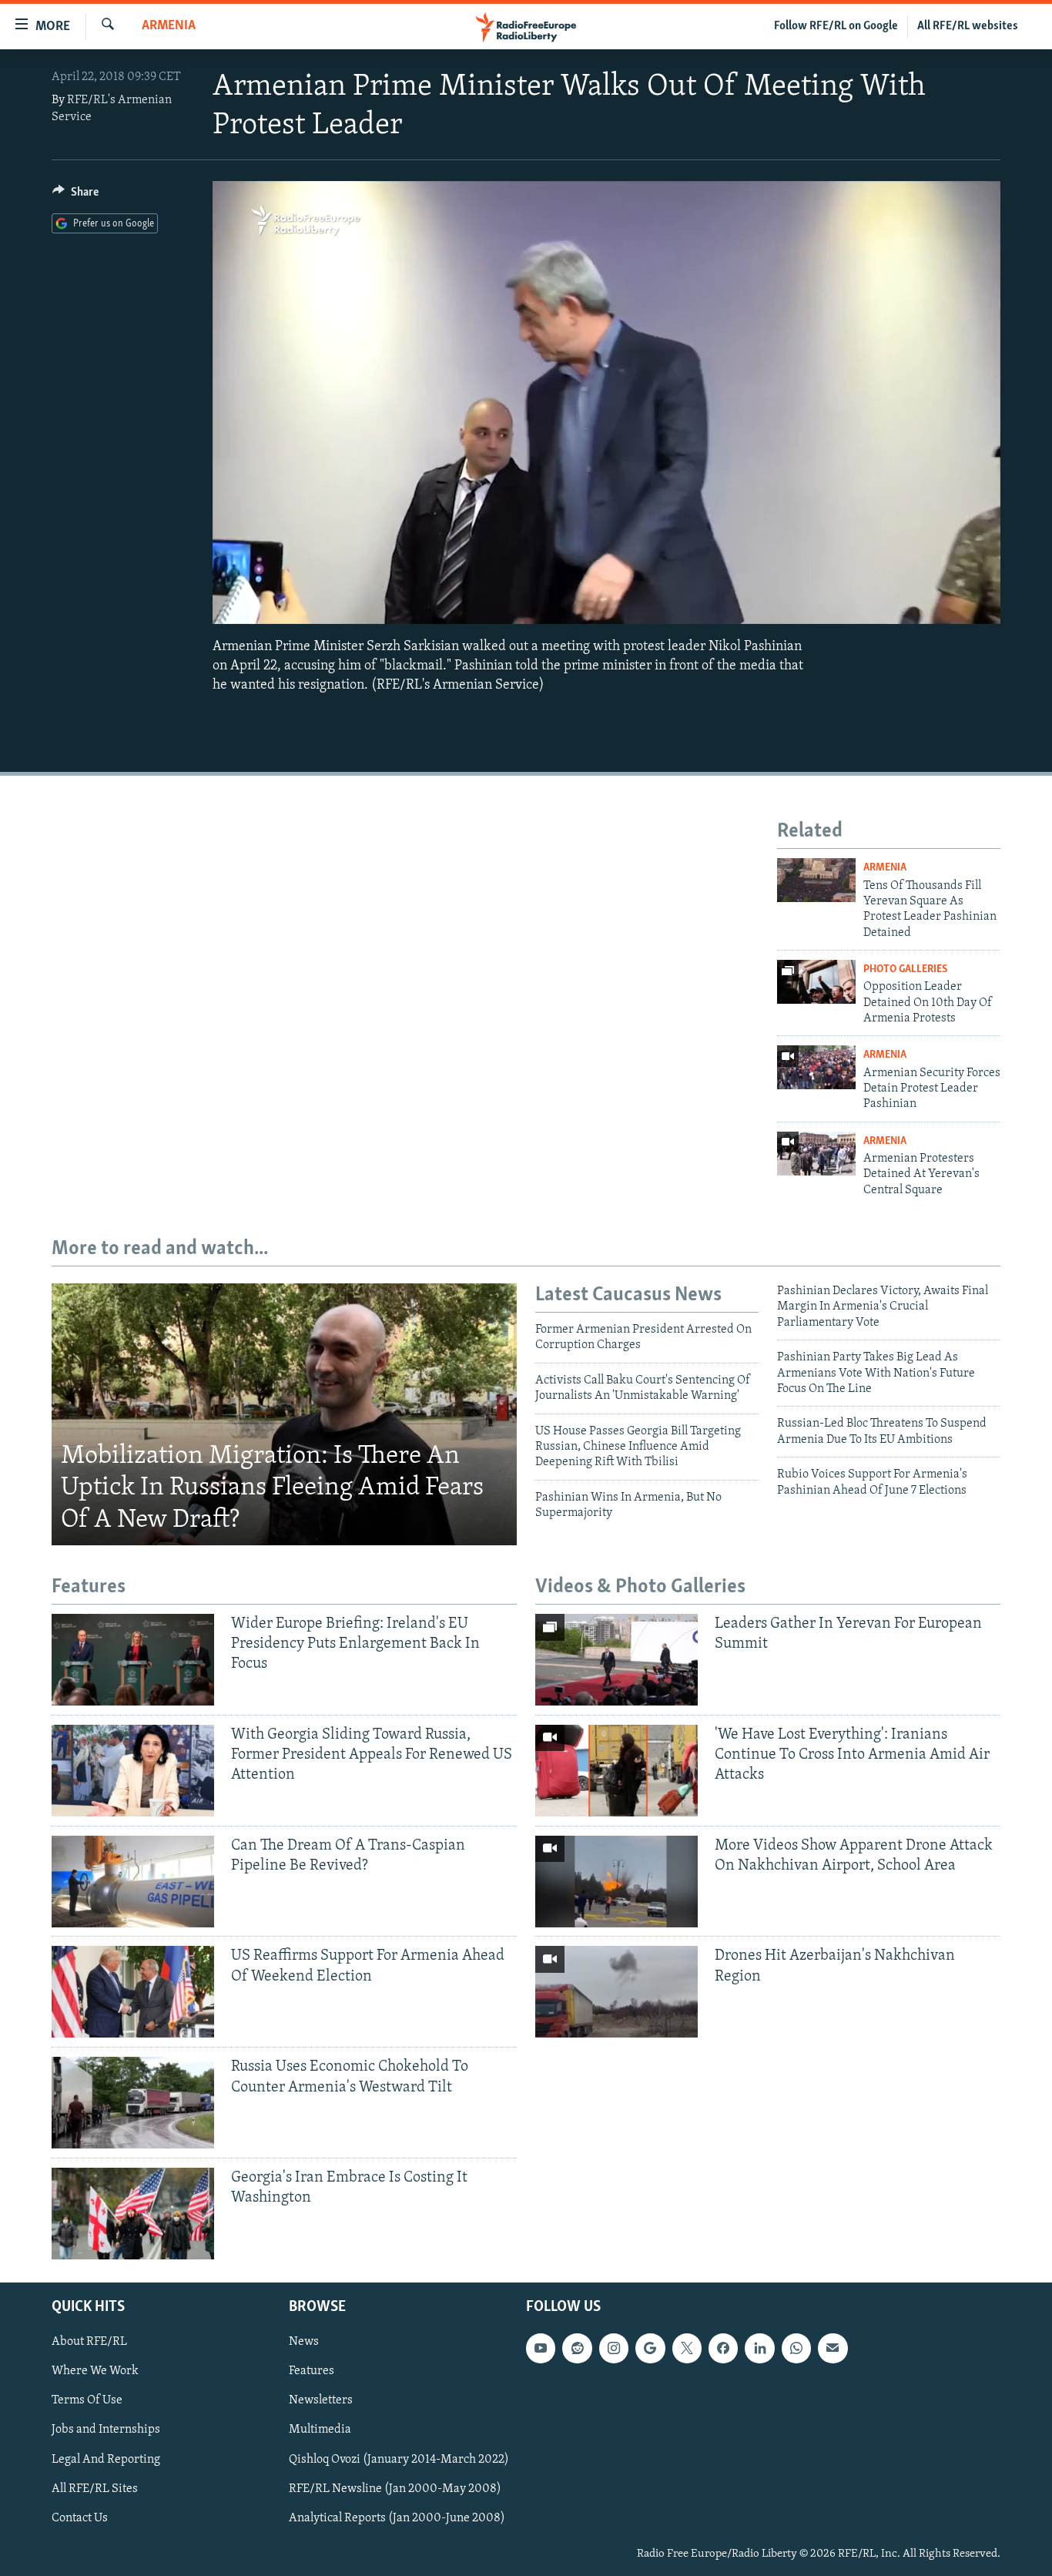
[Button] (75, 196)
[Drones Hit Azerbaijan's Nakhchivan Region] (616, 1992)
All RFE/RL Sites (95, 2489)
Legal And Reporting (106, 2460)
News (304, 2342)
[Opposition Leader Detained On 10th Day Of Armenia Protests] (816, 982)
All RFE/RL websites (968, 26)
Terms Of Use (87, 2401)
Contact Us (80, 2518)
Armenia (169, 26)
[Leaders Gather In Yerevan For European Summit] (616, 1660)
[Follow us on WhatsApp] (796, 2348)
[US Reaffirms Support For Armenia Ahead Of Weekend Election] (133, 1992)
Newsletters (321, 2401)
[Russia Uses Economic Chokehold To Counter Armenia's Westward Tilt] (133, 2103)
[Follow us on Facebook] (723, 2348)
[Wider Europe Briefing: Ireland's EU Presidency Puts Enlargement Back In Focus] (133, 1660)
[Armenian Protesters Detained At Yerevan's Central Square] (816, 1154)
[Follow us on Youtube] (541, 2348)
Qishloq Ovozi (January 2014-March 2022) (399, 2460)
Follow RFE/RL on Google (836, 26)
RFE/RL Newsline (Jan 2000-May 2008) (395, 2489)
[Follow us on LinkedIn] (759, 2348)
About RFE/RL (89, 2342)
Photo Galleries (905, 969)
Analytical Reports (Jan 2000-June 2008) (397, 2518)
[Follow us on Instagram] (614, 2348)
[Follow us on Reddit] (577, 2348)
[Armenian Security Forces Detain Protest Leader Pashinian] (816, 1067)
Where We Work (95, 2372)
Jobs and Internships (106, 2430)
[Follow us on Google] (650, 2348)
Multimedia (320, 2430)
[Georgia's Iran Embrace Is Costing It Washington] (133, 2214)
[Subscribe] (833, 2348)
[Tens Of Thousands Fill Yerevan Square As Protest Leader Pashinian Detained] (816, 880)
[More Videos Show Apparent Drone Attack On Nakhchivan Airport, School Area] (616, 1882)
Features (312, 2372)
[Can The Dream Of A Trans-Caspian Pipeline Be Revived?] (133, 1882)
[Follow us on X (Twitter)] (687, 2348)
